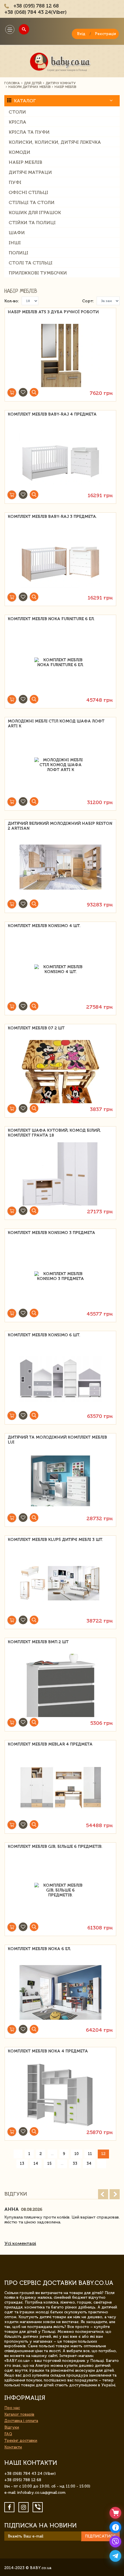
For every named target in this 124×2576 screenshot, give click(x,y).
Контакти (13, 2447)
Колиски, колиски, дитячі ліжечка (55, 142)
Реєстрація (105, 34)
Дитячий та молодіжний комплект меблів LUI (57, 1440)
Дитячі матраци (30, 172)
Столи (17, 112)
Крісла (17, 122)
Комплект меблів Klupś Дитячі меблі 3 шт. (55, 1540)
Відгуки (12, 2427)
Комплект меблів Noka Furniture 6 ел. (51, 619)
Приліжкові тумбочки (38, 273)
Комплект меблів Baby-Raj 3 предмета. (52, 517)
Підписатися (100, 2536)
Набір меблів (25, 162)
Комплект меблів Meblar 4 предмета (50, 1744)
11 (90, 2154)
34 (89, 2163)
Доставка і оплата (21, 2421)
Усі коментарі (20, 2243)
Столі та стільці (31, 263)
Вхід (81, 34)
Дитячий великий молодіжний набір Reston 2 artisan (60, 826)
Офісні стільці (28, 192)
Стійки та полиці (32, 223)
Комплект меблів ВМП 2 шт (38, 1642)
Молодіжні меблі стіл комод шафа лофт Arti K (56, 724)
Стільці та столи (32, 202)
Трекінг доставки (21, 2441)
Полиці (18, 253)
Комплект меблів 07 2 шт (36, 1028)
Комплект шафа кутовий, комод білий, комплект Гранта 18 (54, 1133)
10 (77, 2154)
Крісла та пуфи (29, 132)
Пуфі (15, 182)
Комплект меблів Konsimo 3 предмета (51, 1233)
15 (49, 2163)
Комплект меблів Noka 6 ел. (39, 1949)
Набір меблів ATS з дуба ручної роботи (53, 312)
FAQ (8, 2434)
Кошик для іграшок (35, 213)
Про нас (12, 2408)
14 (36, 2163)
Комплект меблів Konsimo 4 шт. (44, 926)
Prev (103, 2194)
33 (75, 2163)
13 (22, 2163)
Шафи (17, 233)
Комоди (19, 152)
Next (115, 2194)
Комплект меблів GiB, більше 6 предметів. (55, 1847)
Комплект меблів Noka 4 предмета (48, 2051)
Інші (15, 243)
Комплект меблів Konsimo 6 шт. (44, 1335)
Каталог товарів (19, 2414)
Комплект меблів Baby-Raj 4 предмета (52, 414)
